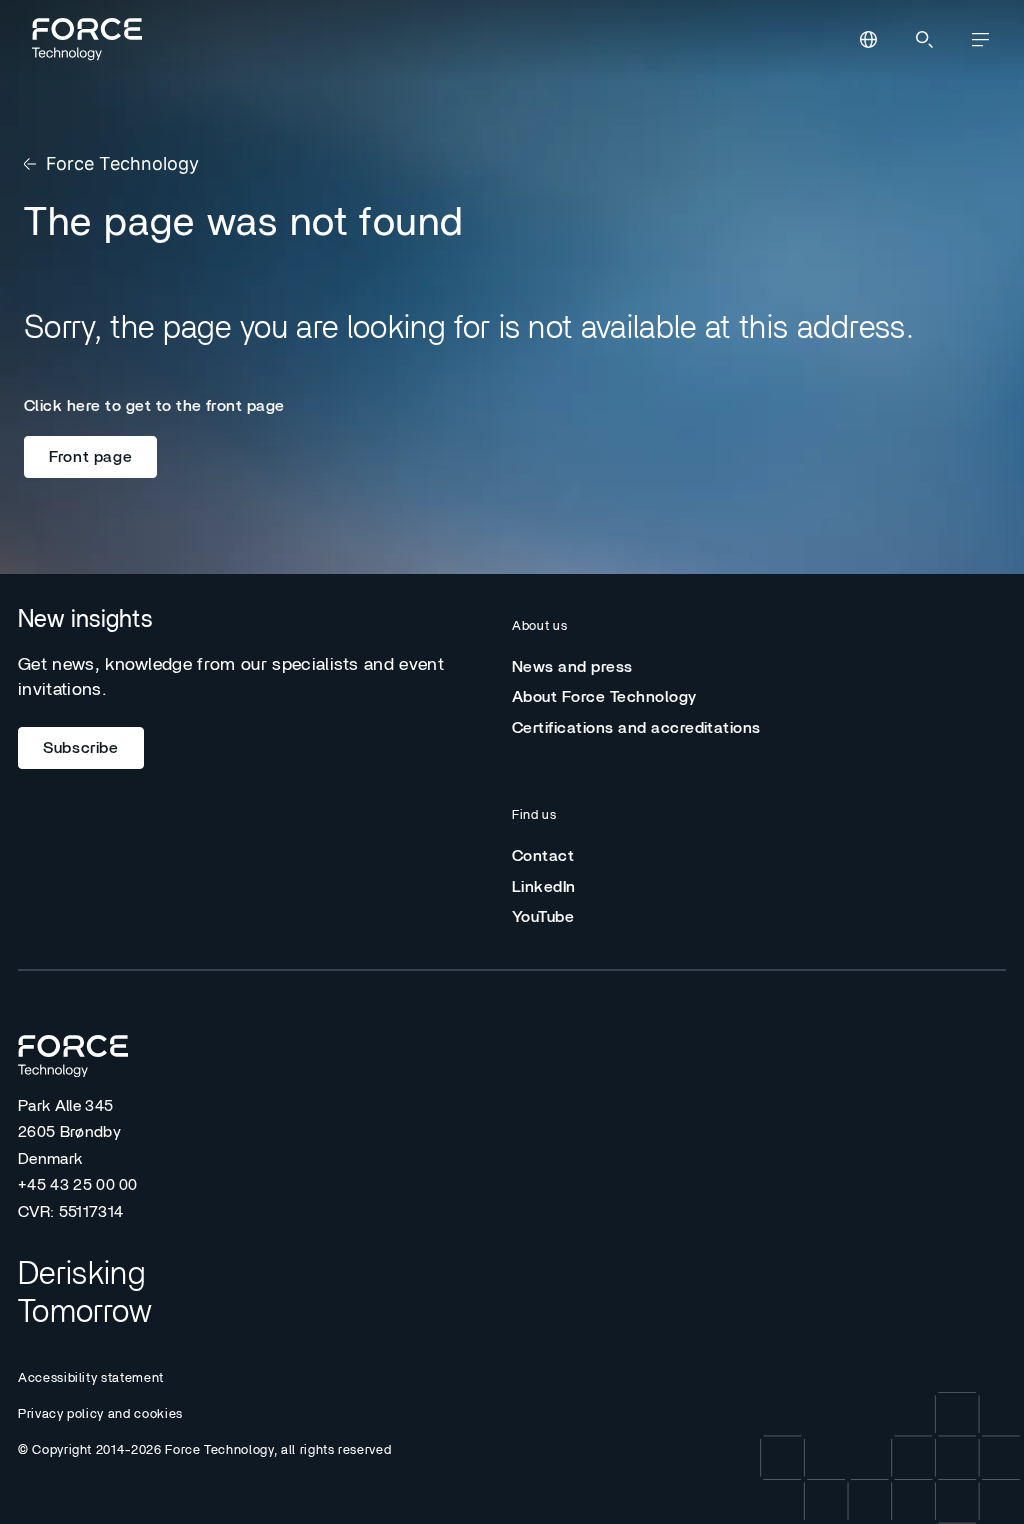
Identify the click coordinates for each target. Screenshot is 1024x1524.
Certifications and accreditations (636, 728)
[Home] (84, 39)
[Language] (868, 40)
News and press (572, 667)
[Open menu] (980, 40)
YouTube (543, 917)
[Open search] (924, 40)
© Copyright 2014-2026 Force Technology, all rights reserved (204, 1450)
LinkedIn (544, 887)
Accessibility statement (91, 1378)
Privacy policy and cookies (100, 1414)
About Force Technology (604, 697)
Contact (543, 856)
